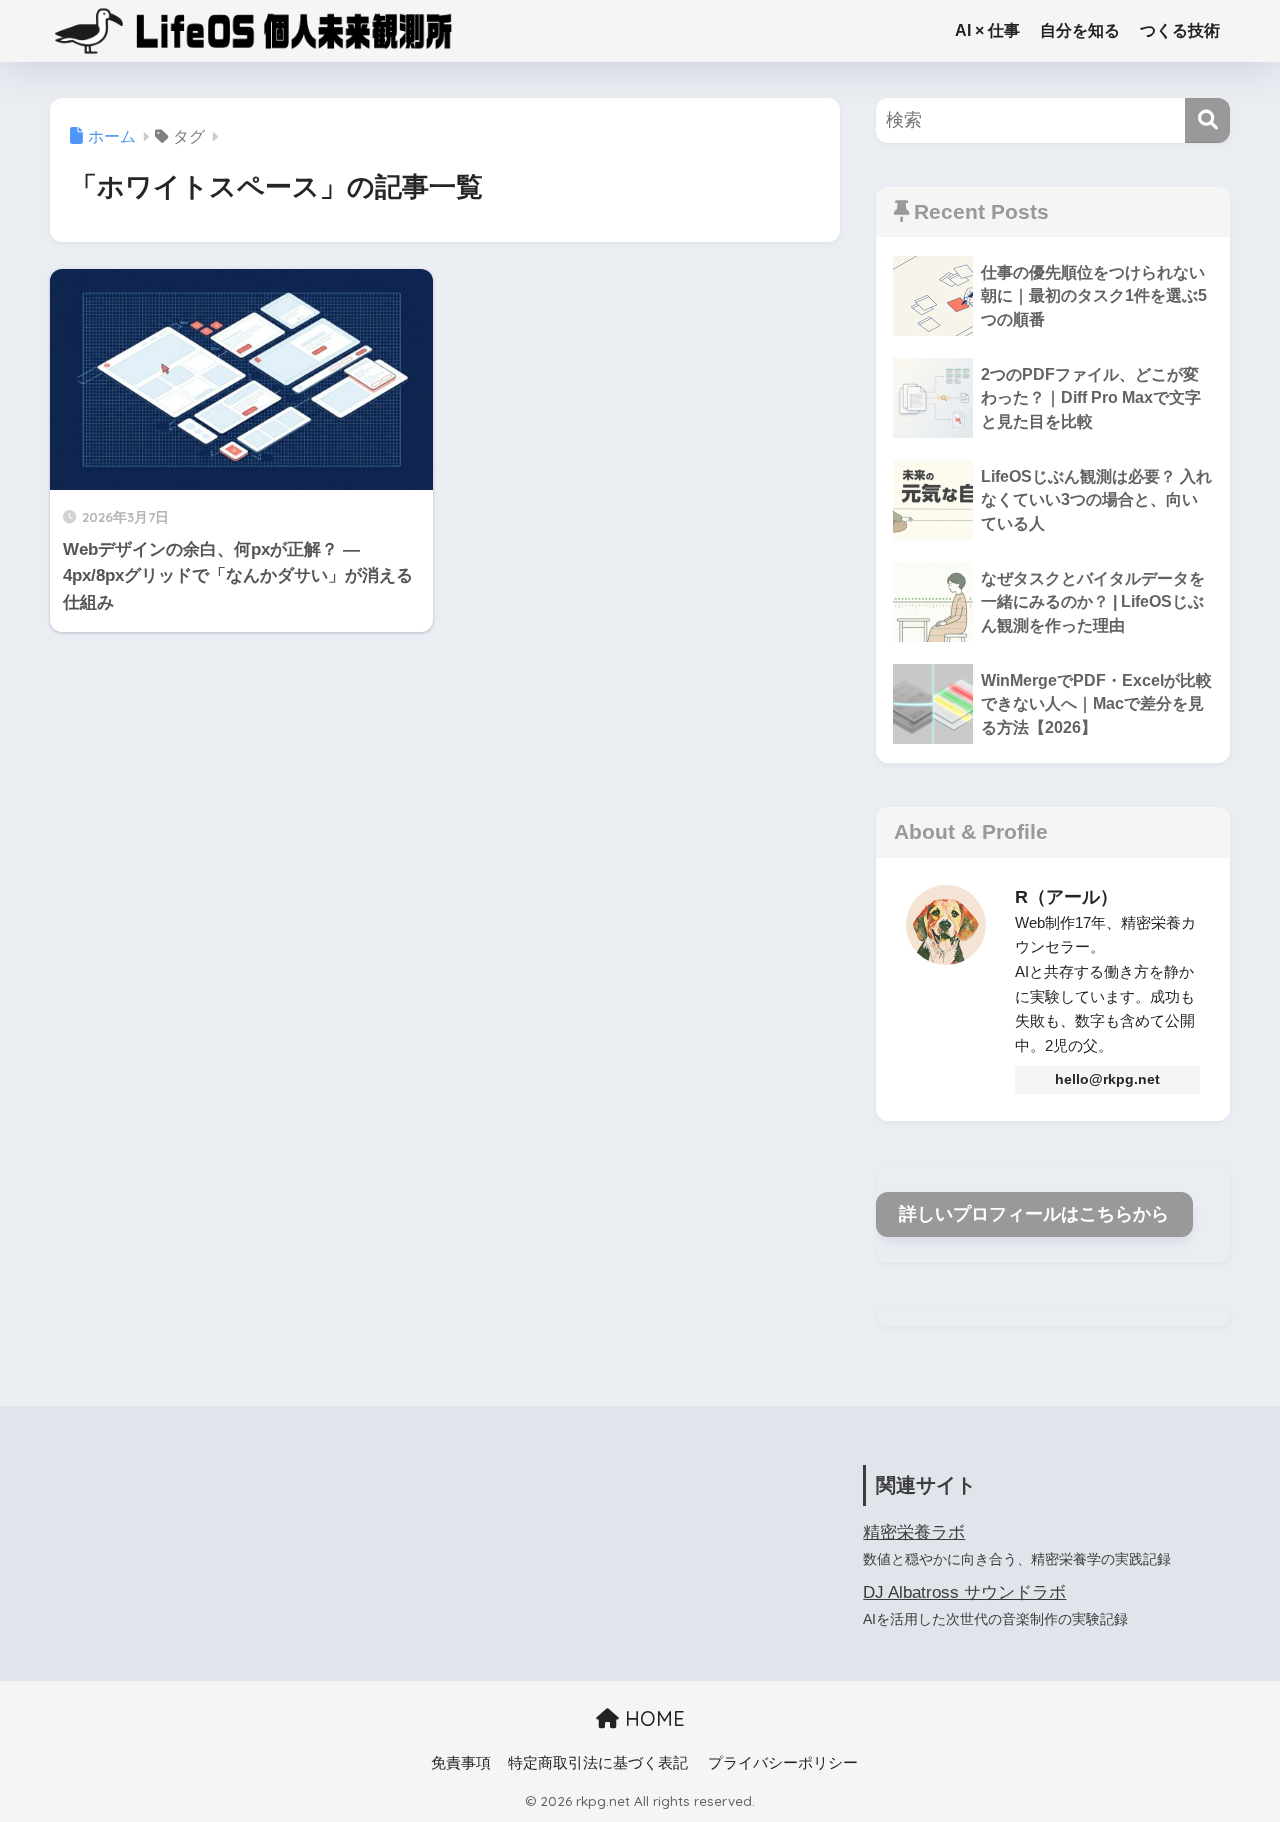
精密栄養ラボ (914, 1532)
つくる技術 (1180, 30)
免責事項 (461, 1763)
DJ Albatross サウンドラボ (964, 1592)
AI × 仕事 (987, 30)
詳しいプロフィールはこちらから (1034, 1214)
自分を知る (1080, 30)
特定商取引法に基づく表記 (598, 1763)
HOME (652, 1718)
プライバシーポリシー (783, 1763)
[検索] (1207, 120)
